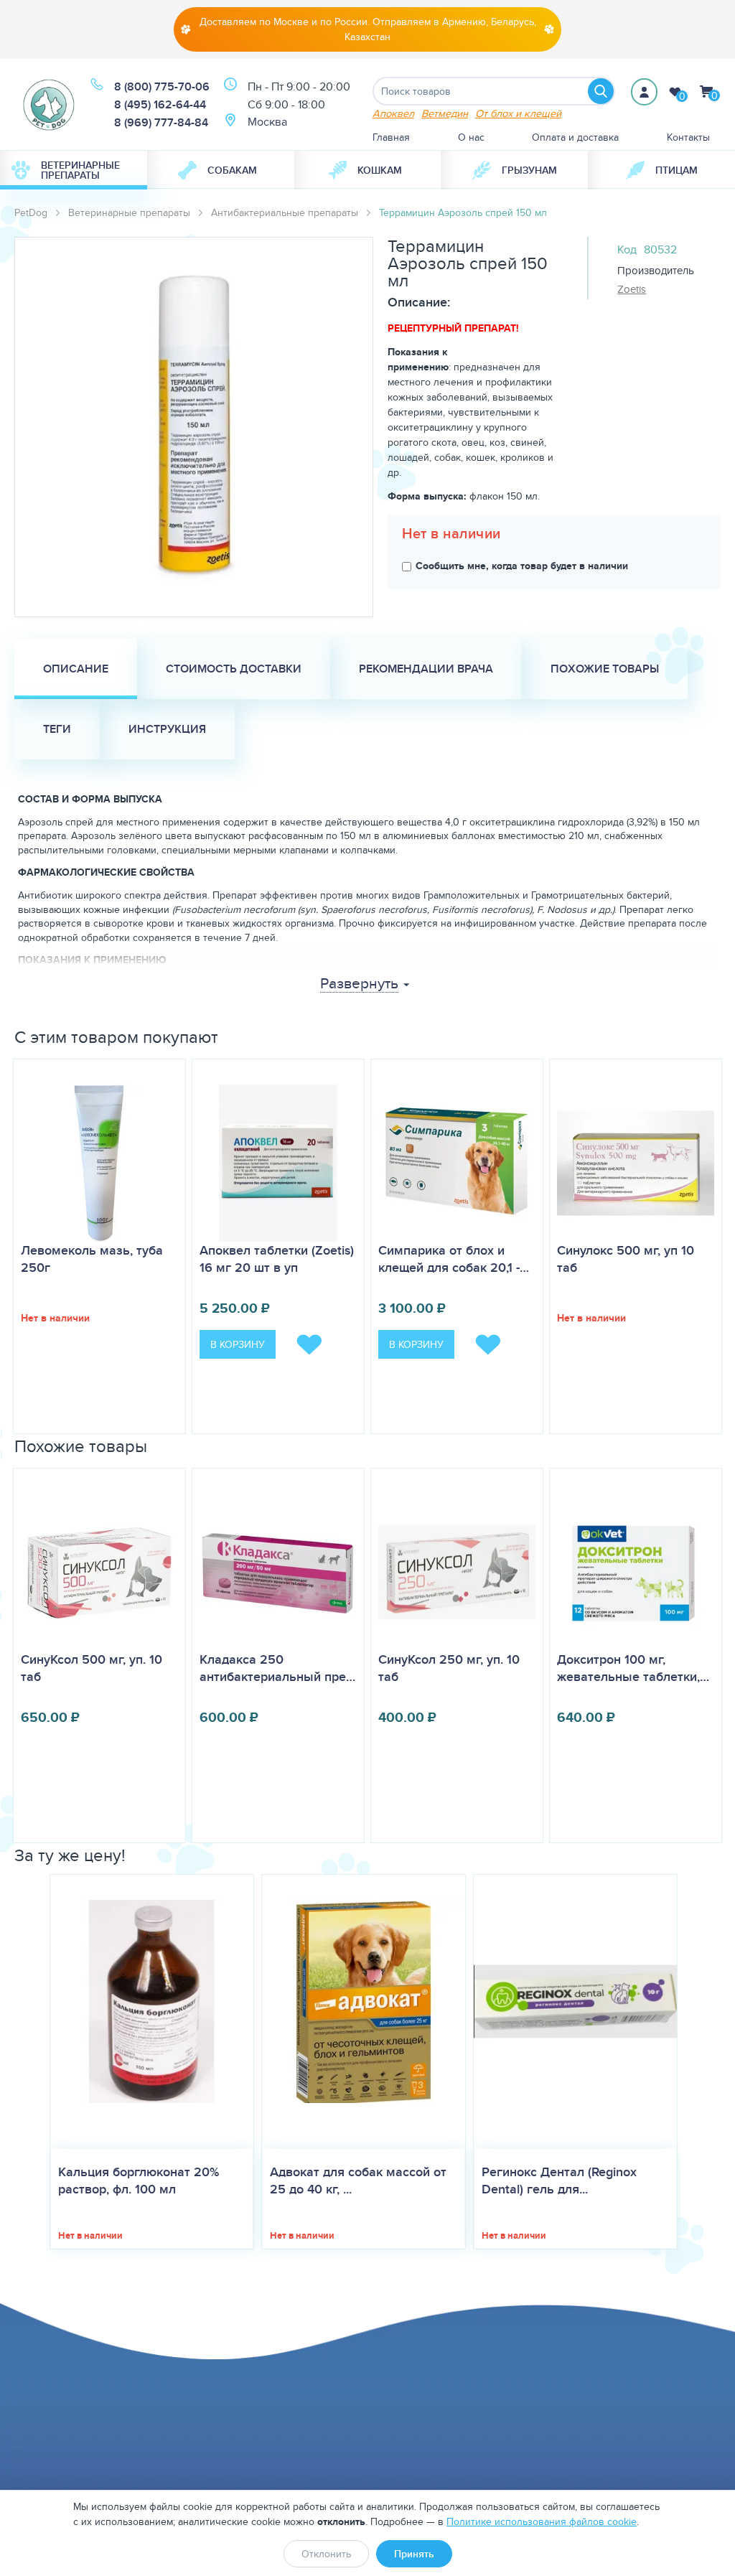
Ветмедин (445, 113)
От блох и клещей (518, 113)
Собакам (232, 170)
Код (627, 249)
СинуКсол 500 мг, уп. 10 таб (92, 1668)
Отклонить (326, 2554)
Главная (391, 137)
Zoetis (632, 289)
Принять (414, 2554)
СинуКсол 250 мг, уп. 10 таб (449, 1668)
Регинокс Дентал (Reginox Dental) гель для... (559, 2181)
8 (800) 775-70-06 (162, 86)
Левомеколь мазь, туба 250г (92, 1259)
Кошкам (380, 170)
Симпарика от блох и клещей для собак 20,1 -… (454, 1259)
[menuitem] (74, 170)
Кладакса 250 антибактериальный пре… (277, 1668)
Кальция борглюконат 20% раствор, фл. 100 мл (139, 2181)
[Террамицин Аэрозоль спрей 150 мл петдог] (194, 427)
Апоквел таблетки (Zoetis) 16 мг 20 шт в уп (277, 1259)
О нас (471, 137)
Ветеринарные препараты (80, 170)
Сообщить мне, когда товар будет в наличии (522, 566)
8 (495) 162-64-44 (160, 104)
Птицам (677, 170)
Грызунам (529, 170)
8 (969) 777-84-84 (161, 122)
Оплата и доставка (575, 137)
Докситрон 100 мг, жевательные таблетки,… (633, 1668)
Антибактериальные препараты (285, 212)
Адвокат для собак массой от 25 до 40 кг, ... (358, 2181)
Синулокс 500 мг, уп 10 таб (626, 1259)
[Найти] (601, 91)
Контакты (688, 137)
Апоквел (393, 113)
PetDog (31, 212)
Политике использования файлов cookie (542, 2521)
